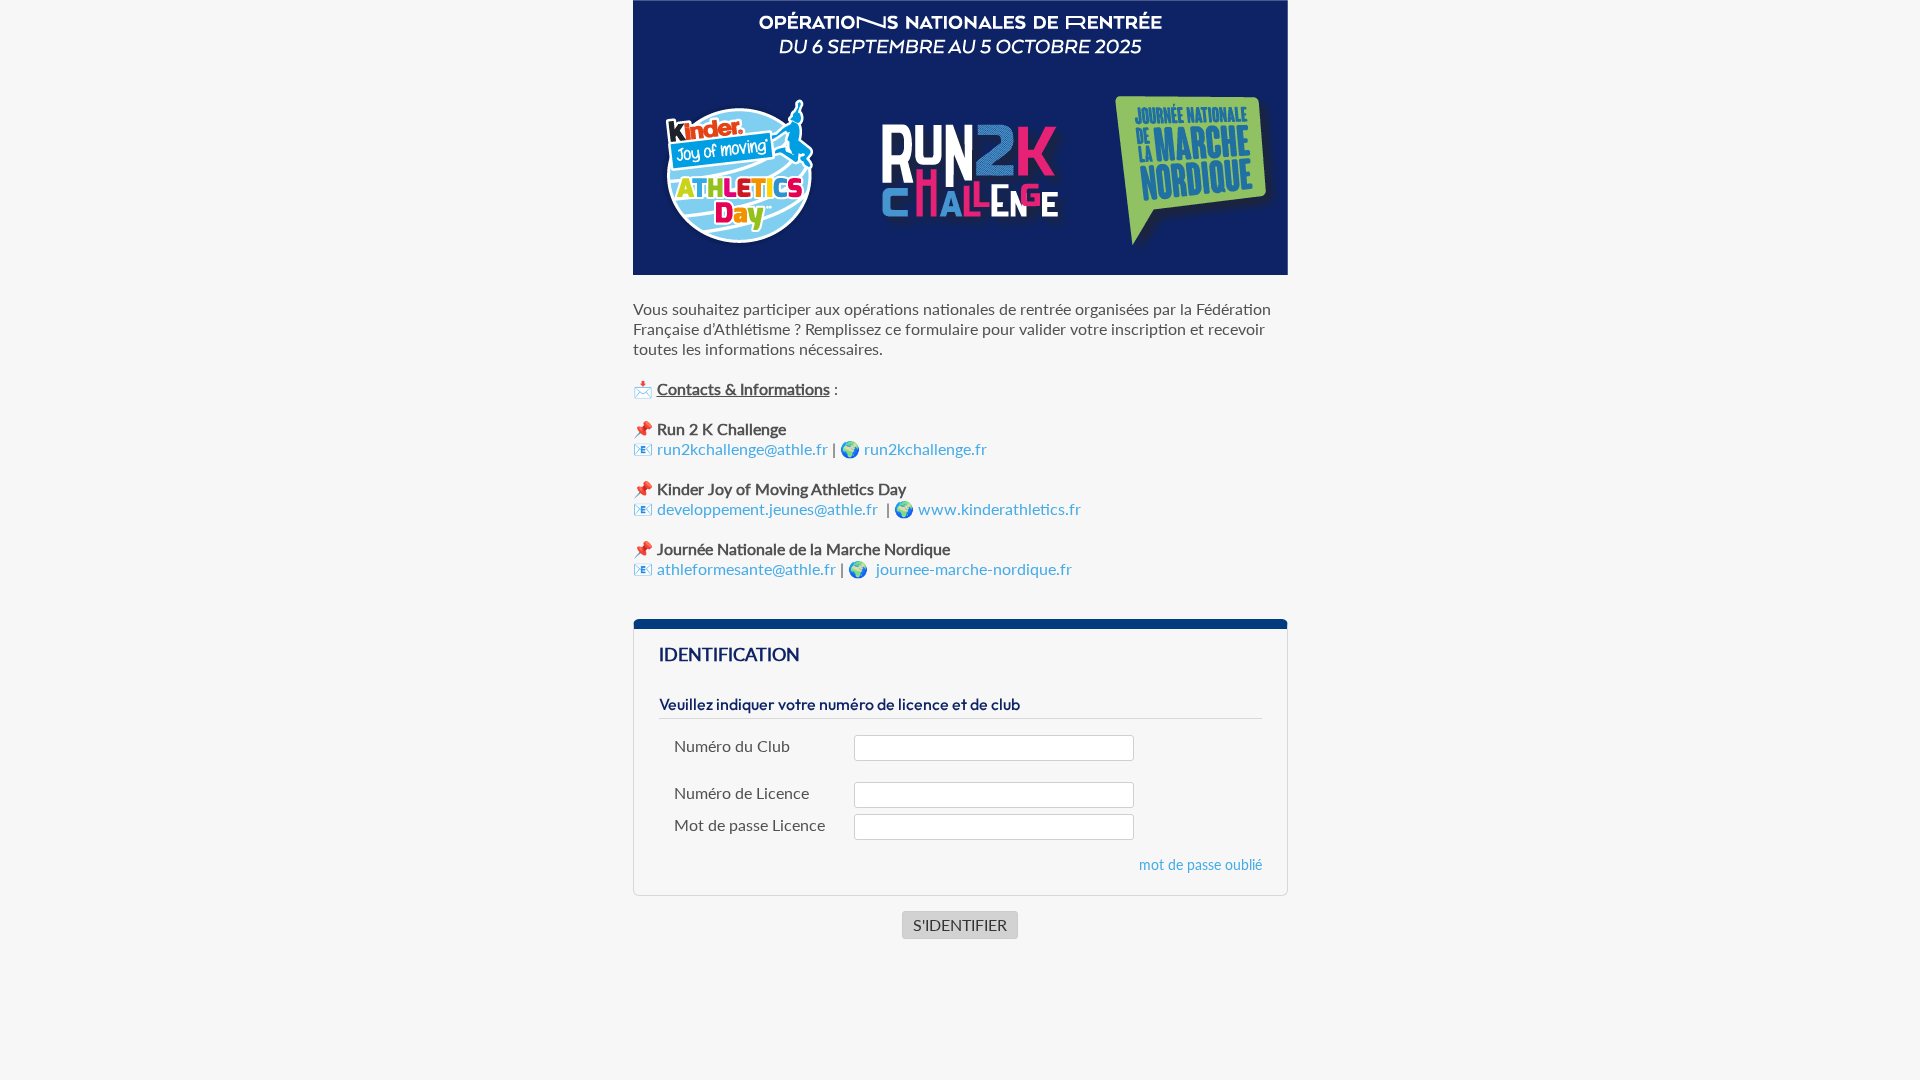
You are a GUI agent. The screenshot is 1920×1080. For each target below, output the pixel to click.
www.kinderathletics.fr (999, 508)
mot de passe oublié (1200, 864)
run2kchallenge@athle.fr (742, 448)
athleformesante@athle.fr (746, 568)
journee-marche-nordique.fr (974, 568)
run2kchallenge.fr (925, 448)
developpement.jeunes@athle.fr (767, 508)
